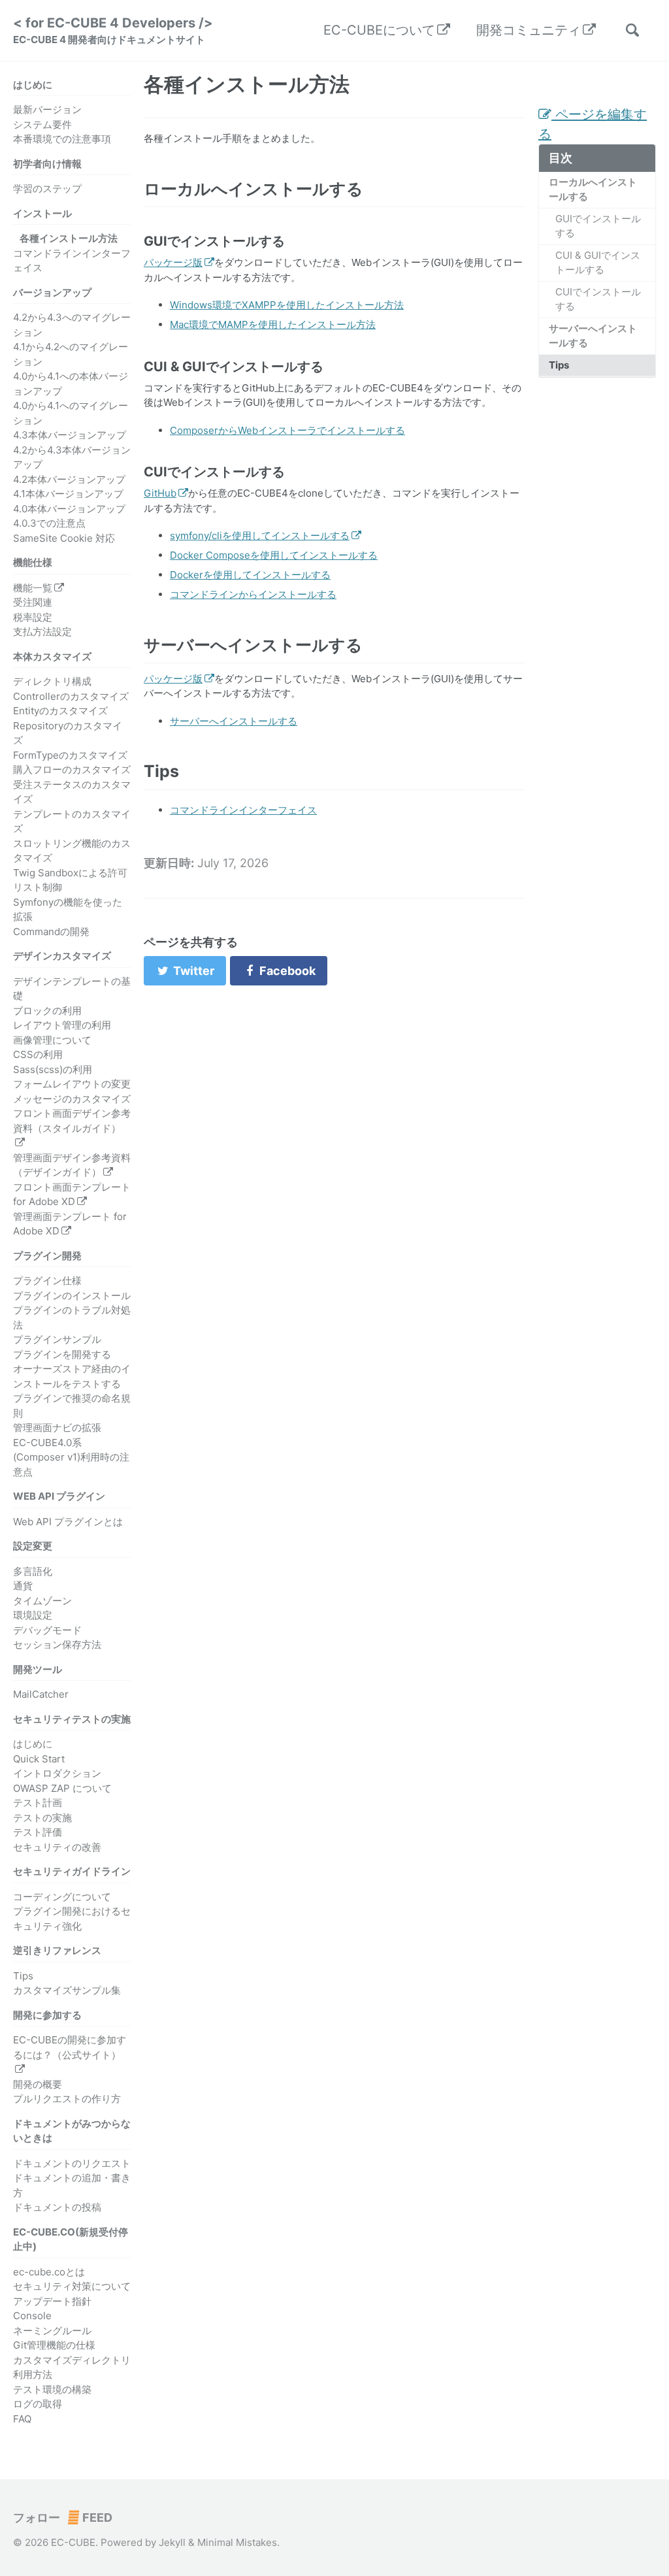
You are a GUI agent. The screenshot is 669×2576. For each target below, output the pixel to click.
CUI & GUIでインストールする (598, 263)
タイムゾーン (42, 1601)
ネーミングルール (52, 2331)
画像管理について (52, 1040)
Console (32, 2316)
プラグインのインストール (72, 1296)
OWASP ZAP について (62, 1788)
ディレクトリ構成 (52, 681)
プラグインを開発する (62, 1354)
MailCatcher (41, 1694)
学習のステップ (47, 189)
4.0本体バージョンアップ (69, 509)
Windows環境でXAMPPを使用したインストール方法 (287, 305)
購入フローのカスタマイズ (72, 769)
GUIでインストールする (598, 226)
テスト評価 (38, 1832)
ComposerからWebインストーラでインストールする (287, 430)
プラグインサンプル (57, 1339)
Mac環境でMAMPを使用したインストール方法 (273, 324)
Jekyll (172, 2542)
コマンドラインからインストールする (253, 594)
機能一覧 (33, 588)
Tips (23, 1976)
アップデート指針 (52, 2301)
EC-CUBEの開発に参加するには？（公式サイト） (70, 2047)
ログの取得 (38, 2404)
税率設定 (33, 617)
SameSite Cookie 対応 (64, 538)
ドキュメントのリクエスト (72, 2163)
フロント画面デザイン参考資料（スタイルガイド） (72, 1121)
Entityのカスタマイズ (60, 711)
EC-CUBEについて (379, 30)
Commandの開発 (51, 932)
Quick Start (39, 1759)
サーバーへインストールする (593, 336)
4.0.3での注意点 (49, 523)
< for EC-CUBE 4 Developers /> (113, 30)
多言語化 (33, 1571)
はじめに (33, 1744)
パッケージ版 (173, 262)
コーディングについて (62, 1897)
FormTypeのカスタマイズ (70, 755)
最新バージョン (47, 109)
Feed (96, 2518)
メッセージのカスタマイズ (72, 1099)
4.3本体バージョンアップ (70, 435)
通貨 (23, 1586)
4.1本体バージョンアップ (68, 494)
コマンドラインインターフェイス (243, 810)
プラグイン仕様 (47, 1280)
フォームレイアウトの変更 (72, 1084)
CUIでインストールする (598, 299)
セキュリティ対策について (72, 2286)
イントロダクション (57, 1773)
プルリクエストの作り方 (67, 2099)
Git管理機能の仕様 (54, 2345)
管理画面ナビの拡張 (57, 1428)
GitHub (160, 493)
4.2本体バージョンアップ (69, 479)
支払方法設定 (42, 632)
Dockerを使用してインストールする (250, 575)
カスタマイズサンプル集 (67, 1990)
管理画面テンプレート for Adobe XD (70, 1224)
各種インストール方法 (69, 238)
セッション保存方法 (57, 1644)
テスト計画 (38, 1803)
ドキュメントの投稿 (57, 2207)
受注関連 (33, 602)
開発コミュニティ (529, 30)
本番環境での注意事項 (62, 139)
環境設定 (33, 1615)
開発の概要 (38, 2084)
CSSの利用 (38, 1054)
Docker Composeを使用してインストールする (274, 555)
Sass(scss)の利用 (53, 1069)
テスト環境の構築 (52, 2389)
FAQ (22, 2419)
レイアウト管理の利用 (62, 1025)
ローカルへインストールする (593, 190)
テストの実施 (42, 1818)
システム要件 (42, 124)
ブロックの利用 (47, 1011)
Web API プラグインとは (68, 1522)
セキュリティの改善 (57, 1847)
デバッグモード (47, 1630)
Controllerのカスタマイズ (71, 696)
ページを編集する (593, 124)
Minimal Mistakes (237, 2542)
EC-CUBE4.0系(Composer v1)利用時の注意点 (71, 1457)
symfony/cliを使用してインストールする (260, 536)
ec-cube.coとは (49, 2272)
